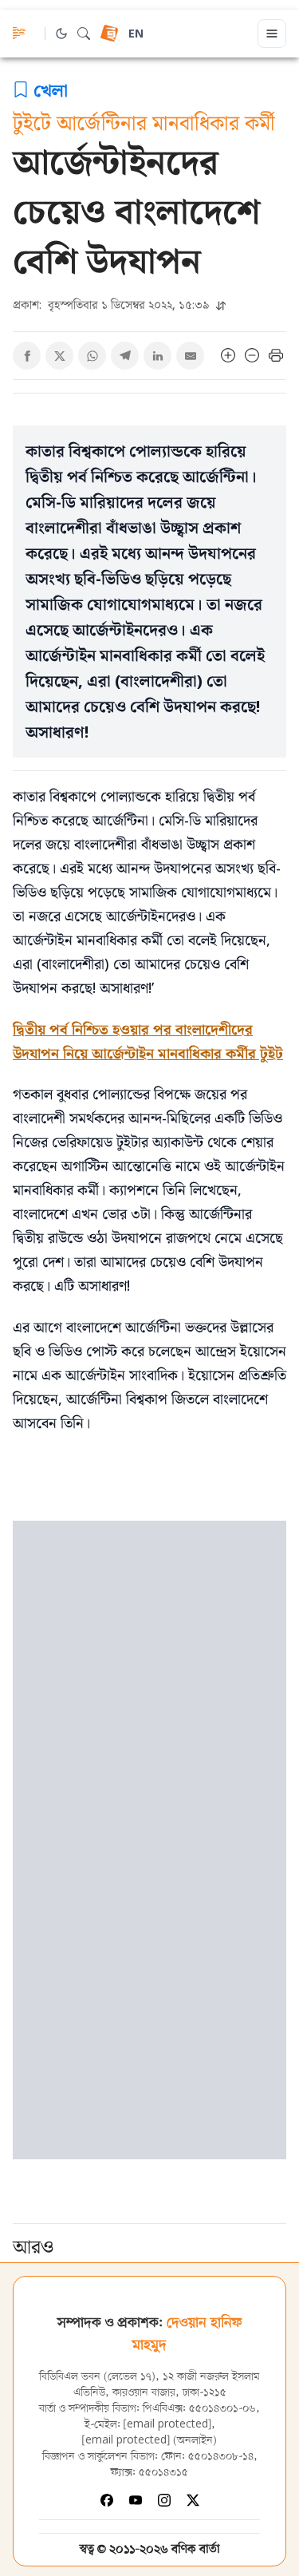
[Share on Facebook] (27, 356)
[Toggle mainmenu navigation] (272, 34)
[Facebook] (107, 2500)
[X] (193, 2500)
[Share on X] (59, 356)
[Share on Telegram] (125, 356)
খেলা (51, 89)
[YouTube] (136, 2500)
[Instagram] (164, 2500)
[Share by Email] (190, 356)
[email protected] (167, 2425)
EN (136, 35)
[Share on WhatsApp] (92, 356)
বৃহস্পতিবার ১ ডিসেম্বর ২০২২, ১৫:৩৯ (113, 305)
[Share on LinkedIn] (157, 356)
